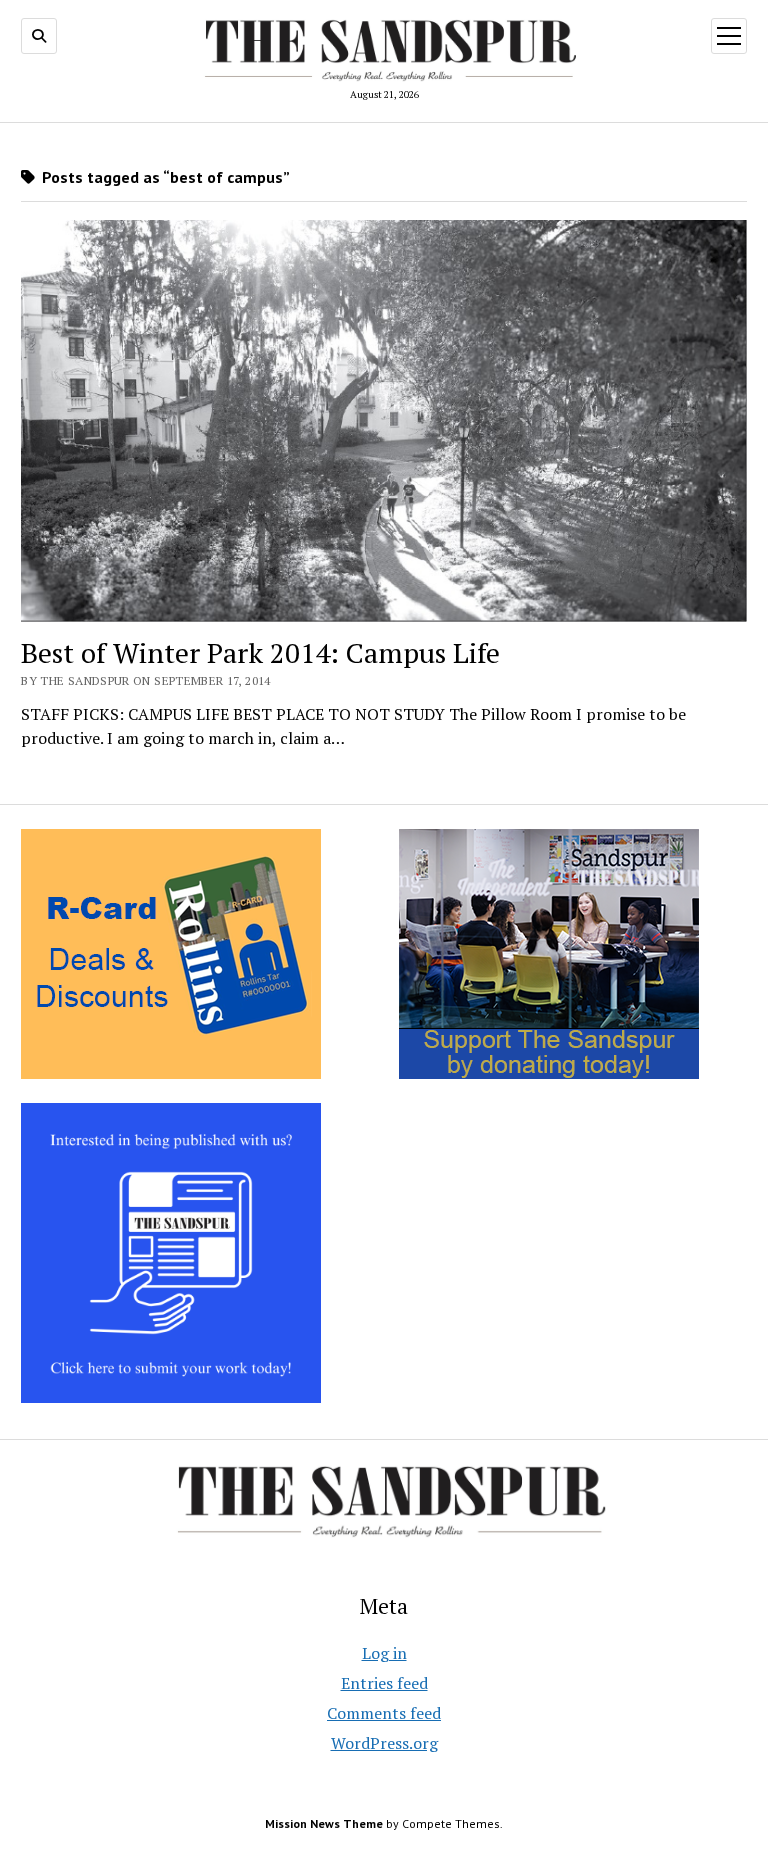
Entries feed (384, 1683)
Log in (384, 1653)
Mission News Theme (324, 1823)
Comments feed (384, 1713)
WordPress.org (384, 1743)
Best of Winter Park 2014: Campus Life (260, 652)
